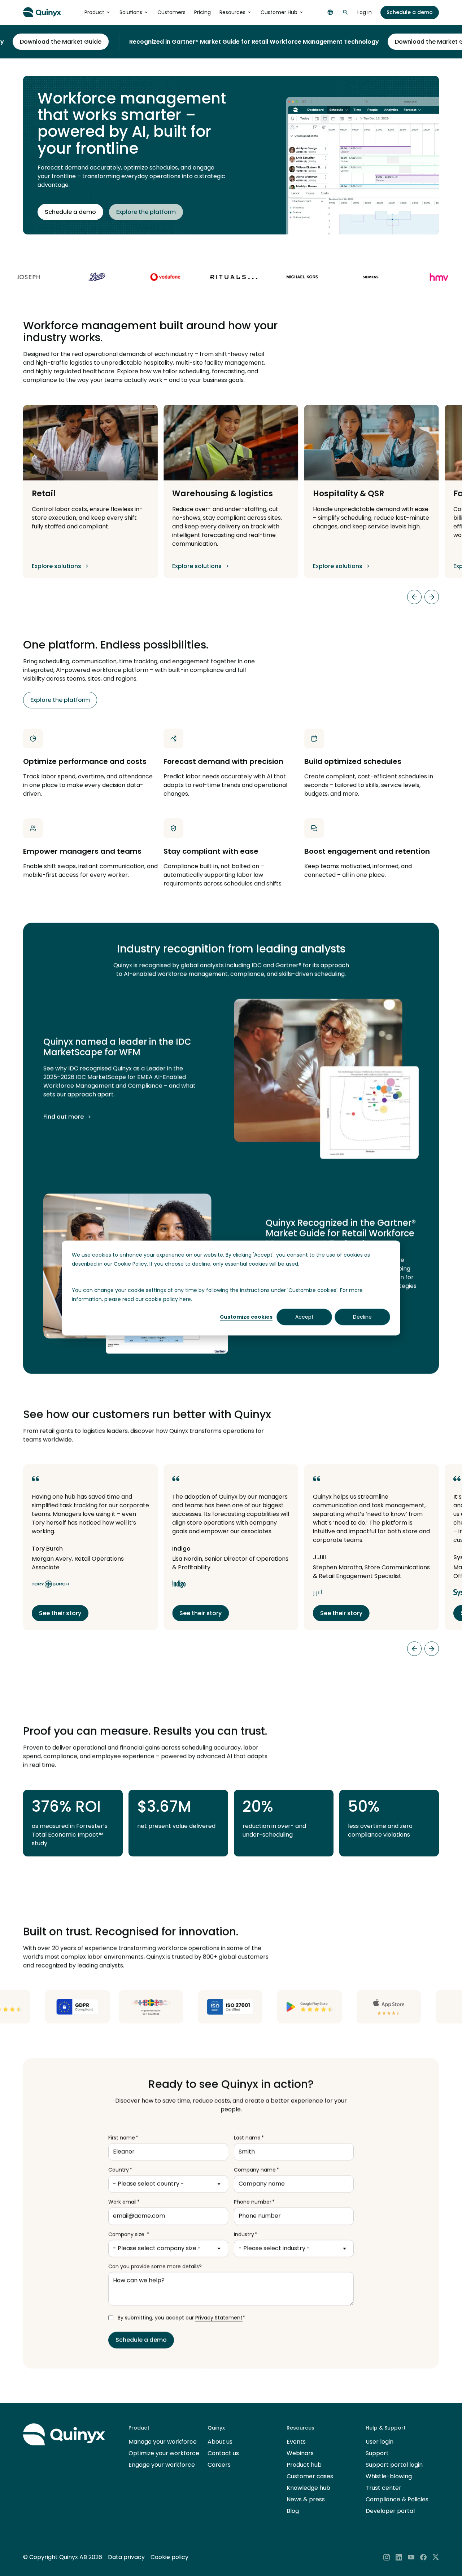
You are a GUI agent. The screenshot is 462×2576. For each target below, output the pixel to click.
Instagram (387, 2557)
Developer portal (390, 2511)
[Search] (345, 12)
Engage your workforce (162, 2465)
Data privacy (126, 2557)
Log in (365, 12)
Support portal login (394, 2465)
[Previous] (414, 597)
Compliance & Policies (397, 2499)
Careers (219, 2465)
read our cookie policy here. (157, 1299)
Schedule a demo (410, 12)
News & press (306, 2499)
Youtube (411, 2557)
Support (377, 2453)
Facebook (423, 2557)
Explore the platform (146, 212)
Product (94, 12)
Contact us (223, 2453)
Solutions (131, 12)
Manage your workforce (163, 2442)
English (330, 12)
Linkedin (399, 2557)
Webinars (300, 2453)
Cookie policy (169, 2557)
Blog (293, 2511)
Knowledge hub (308, 2488)
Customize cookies (246, 1317)
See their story (60, 1613)
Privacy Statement (219, 2318)
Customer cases (310, 2476)
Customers (171, 12)
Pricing (202, 12)
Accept (304, 1317)
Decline (362, 1317)
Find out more (64, 1117)
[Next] (432, 597)
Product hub (304, 2465)
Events (296, 2442)
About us (220, 2442)
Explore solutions (56, 566)
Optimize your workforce (164, 2453)
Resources (232, 12)
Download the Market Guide (391, 42)
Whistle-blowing (389, 2476)
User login (380, 2442)
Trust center (383, 2488)
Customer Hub (279, 12)
